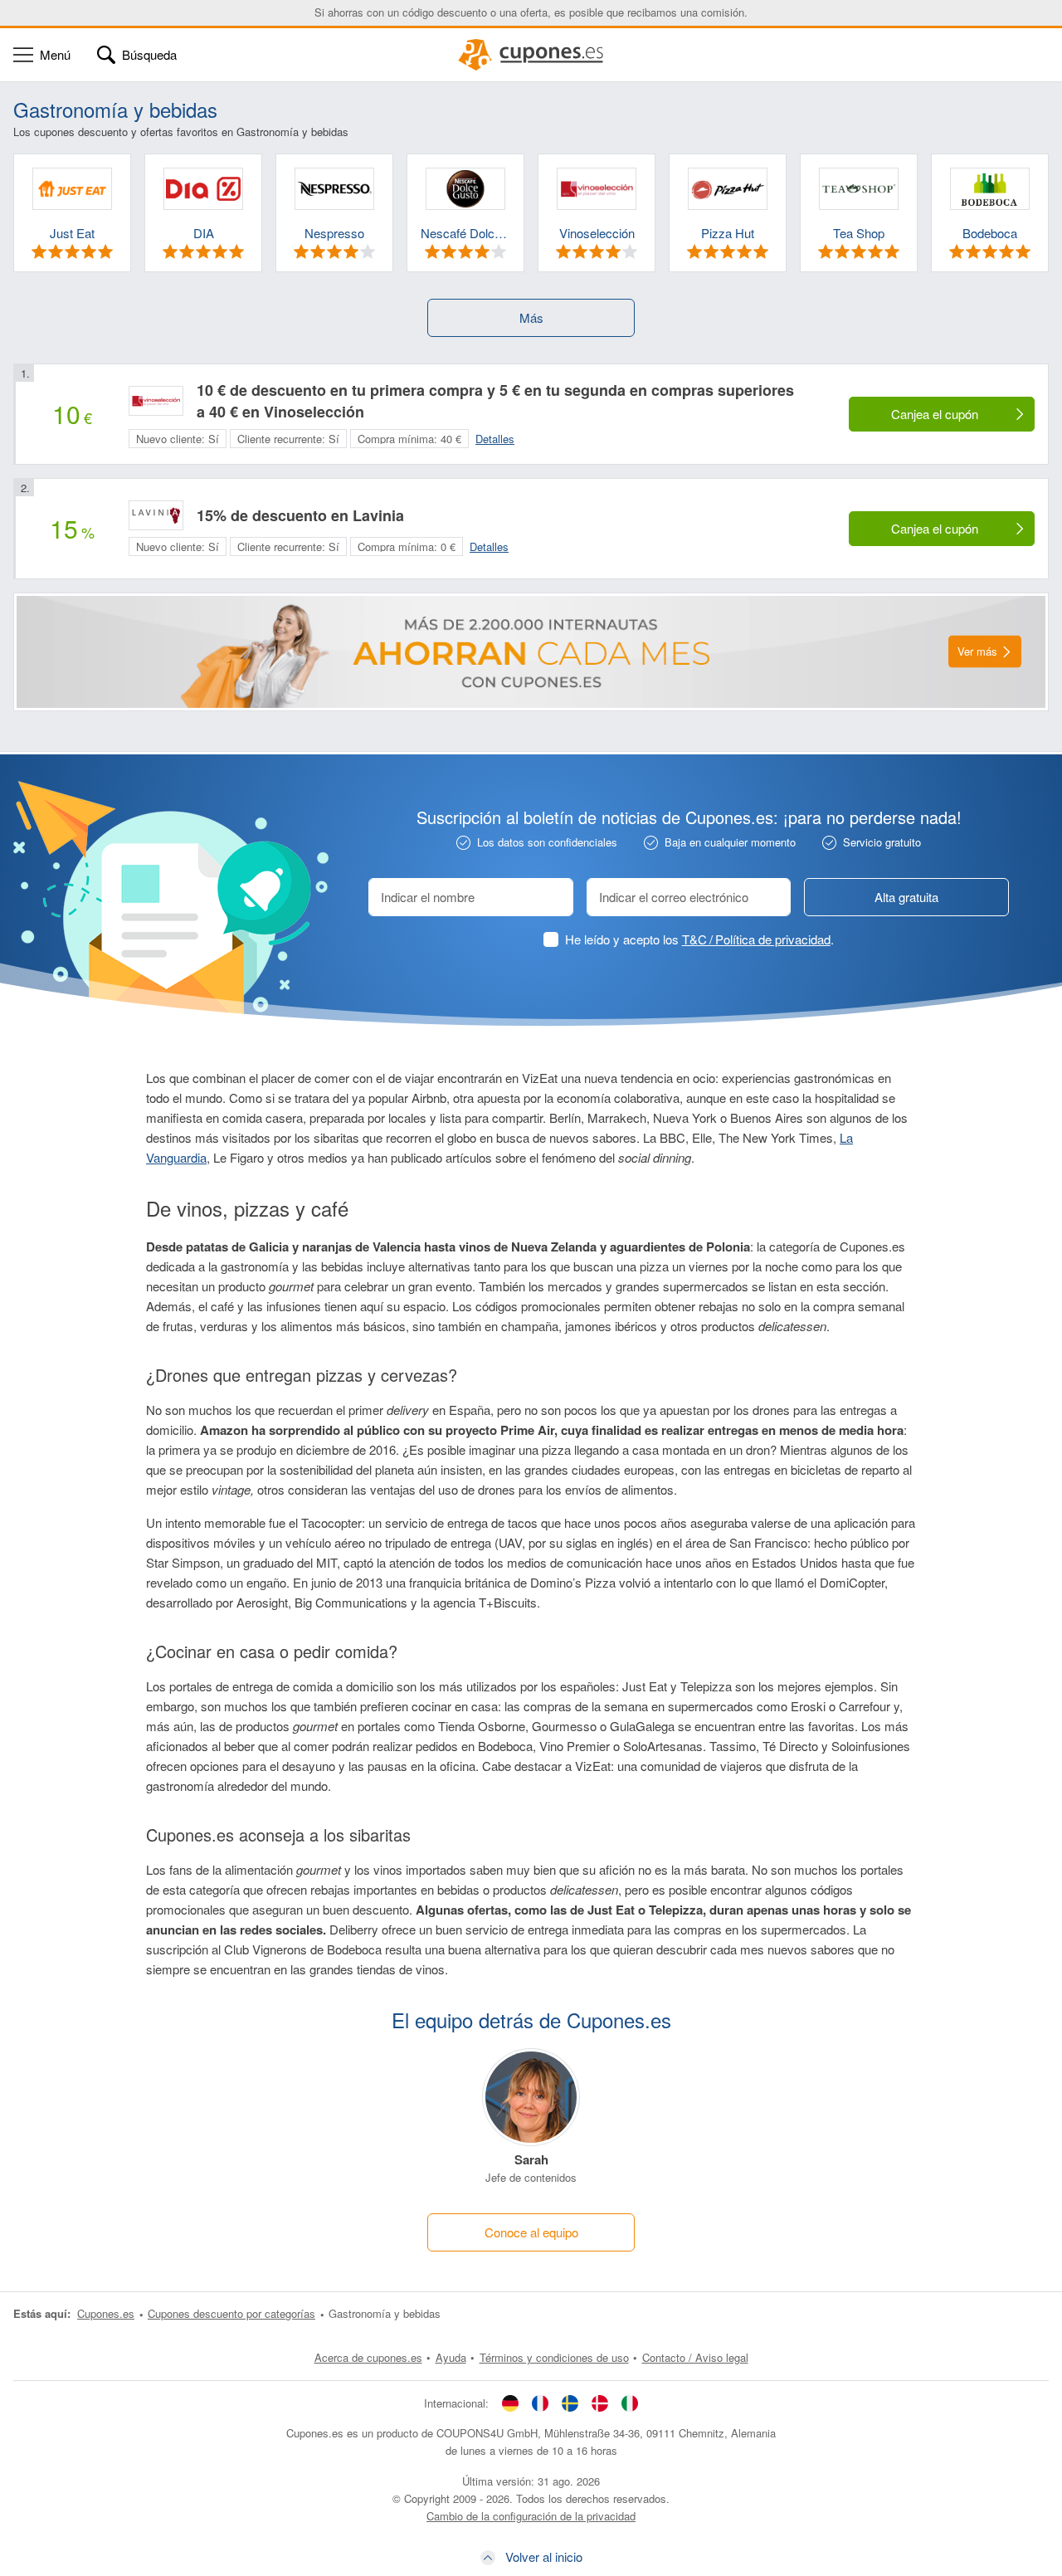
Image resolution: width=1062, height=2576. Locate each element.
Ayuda (451, 2357)
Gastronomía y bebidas (385, 2313)
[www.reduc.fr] (540, 2403)
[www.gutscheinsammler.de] (510, 2403)
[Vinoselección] (156, 401)
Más (531, 317)
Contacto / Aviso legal (695, 2357)
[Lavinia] (156, 515)
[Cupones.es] (531, 55)
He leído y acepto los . (699, 939)
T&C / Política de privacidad (756, 939)
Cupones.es (106, 2313)
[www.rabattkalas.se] (570, 2403)
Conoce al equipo (531, 2232)
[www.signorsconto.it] (630, 2403)
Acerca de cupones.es (368, 2357)
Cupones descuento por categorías (231, 2313)
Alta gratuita (906, 897)
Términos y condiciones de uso (554, 2357)
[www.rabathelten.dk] (600, 2403)
